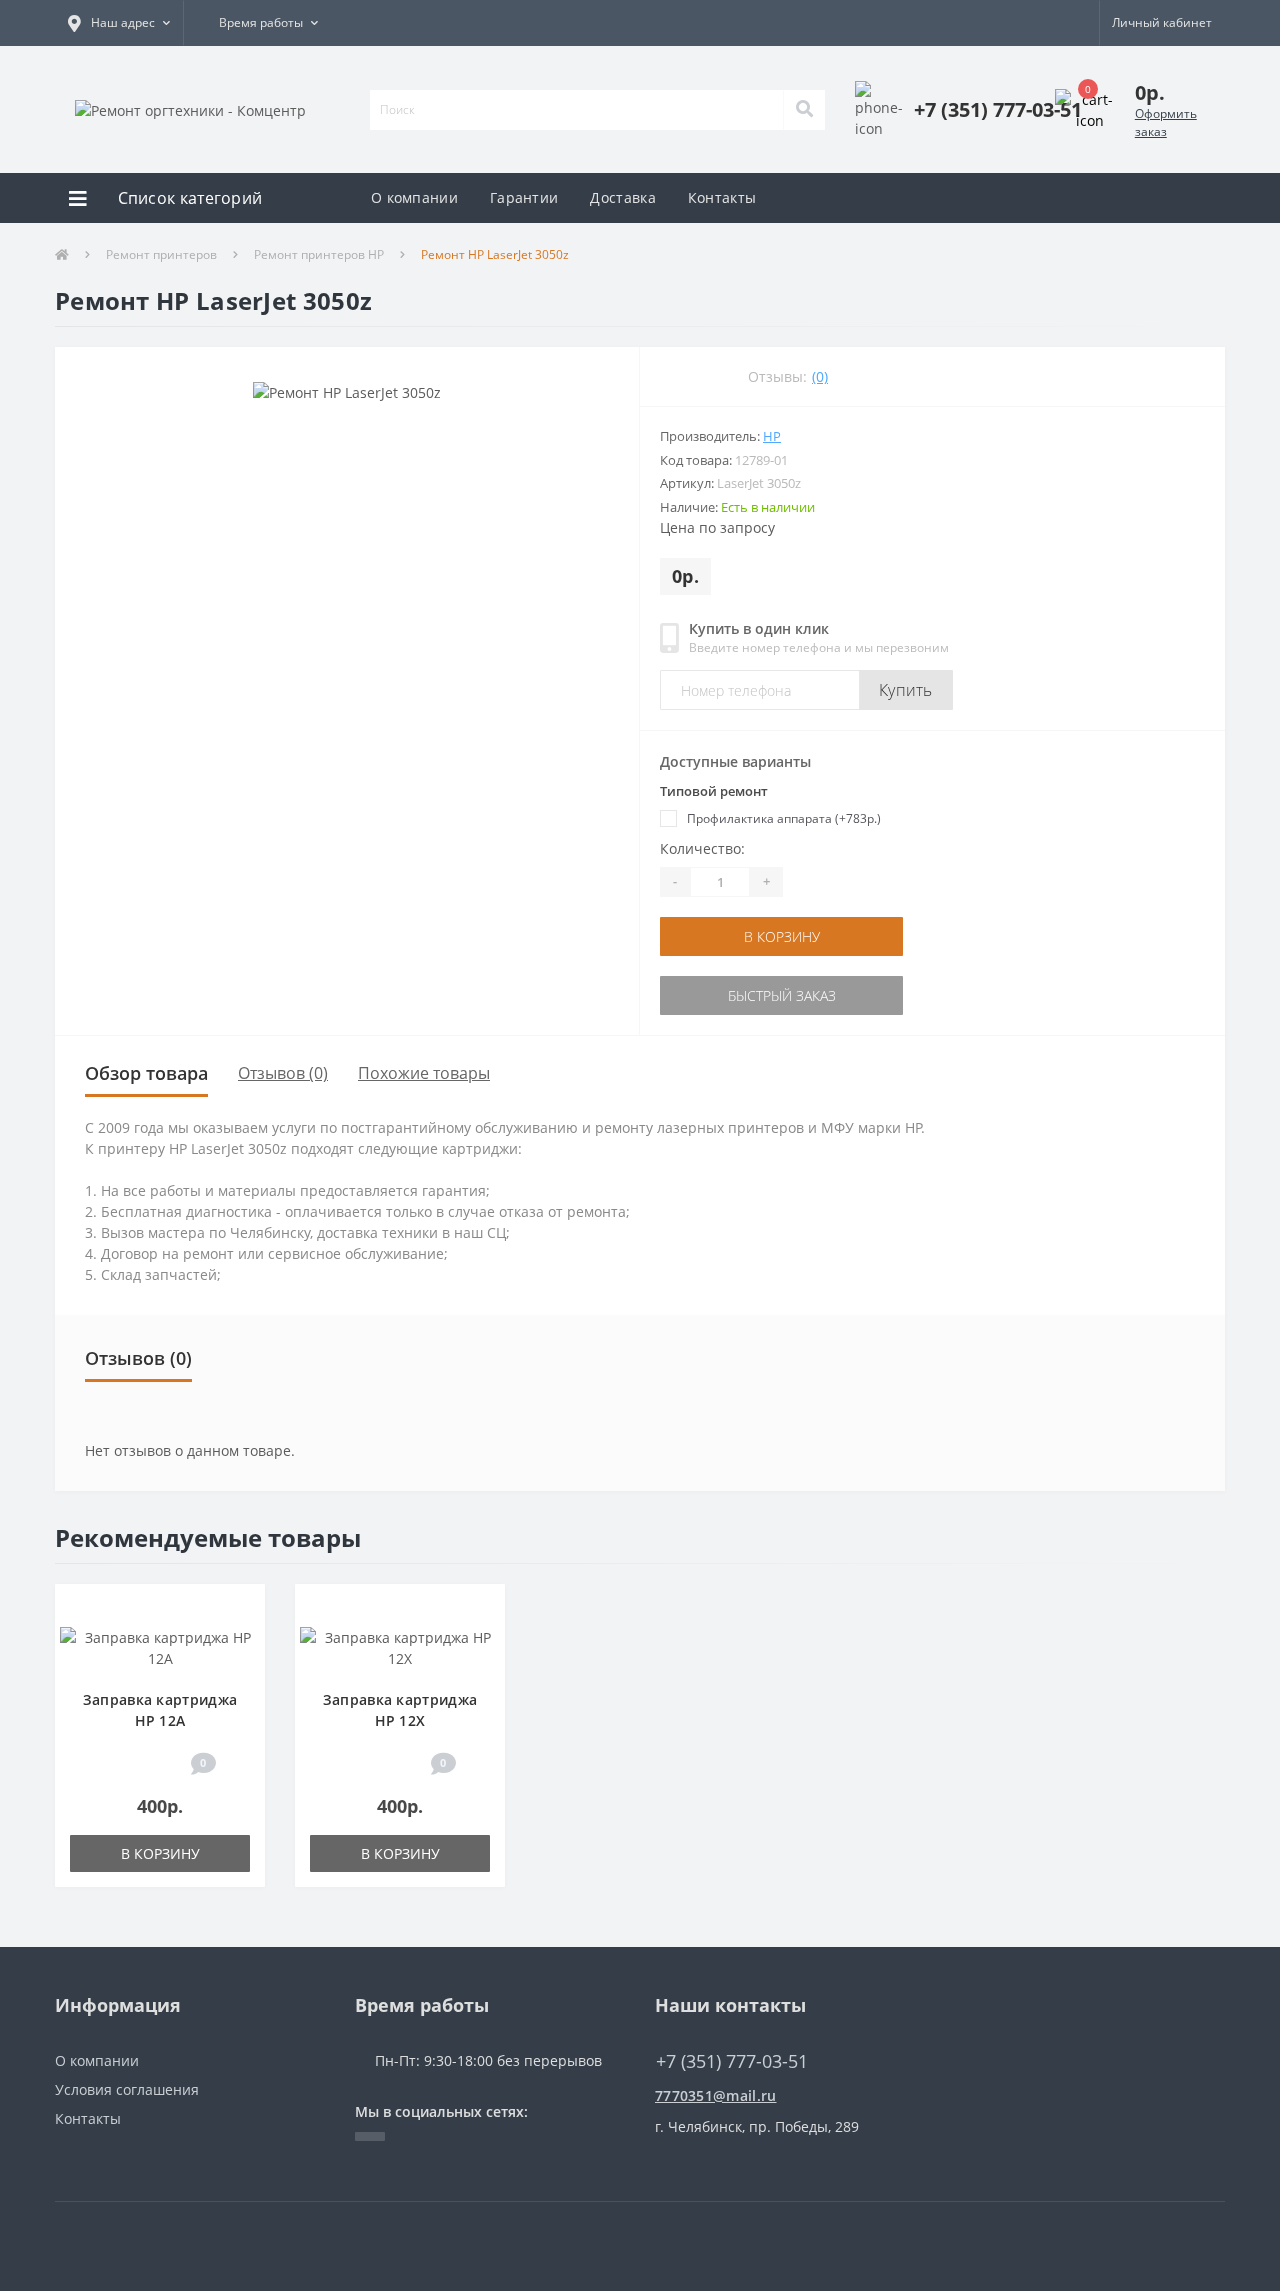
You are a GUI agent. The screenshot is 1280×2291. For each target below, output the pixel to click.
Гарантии (524, 197)
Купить (906, 690)
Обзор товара (146, 1073)
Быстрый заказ (771, 995)
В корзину (771, 936)
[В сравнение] (240, 1639)
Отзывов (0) (283, 1073)
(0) (820, 376)
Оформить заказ (1166, 122)
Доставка (622, 197)
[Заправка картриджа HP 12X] (400, 1645)
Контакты (722, 197)
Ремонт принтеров (161, 254)
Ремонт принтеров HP (319, 254)
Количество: (702, 848)
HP (772, 436)
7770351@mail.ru (716, 2095)
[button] (119, 23)
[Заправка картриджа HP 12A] (160, 1645)
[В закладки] (241, 1609)
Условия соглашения (127, 2089)
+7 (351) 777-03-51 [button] (732, 2061)
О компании (414, 197)
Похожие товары (424, 1073)
